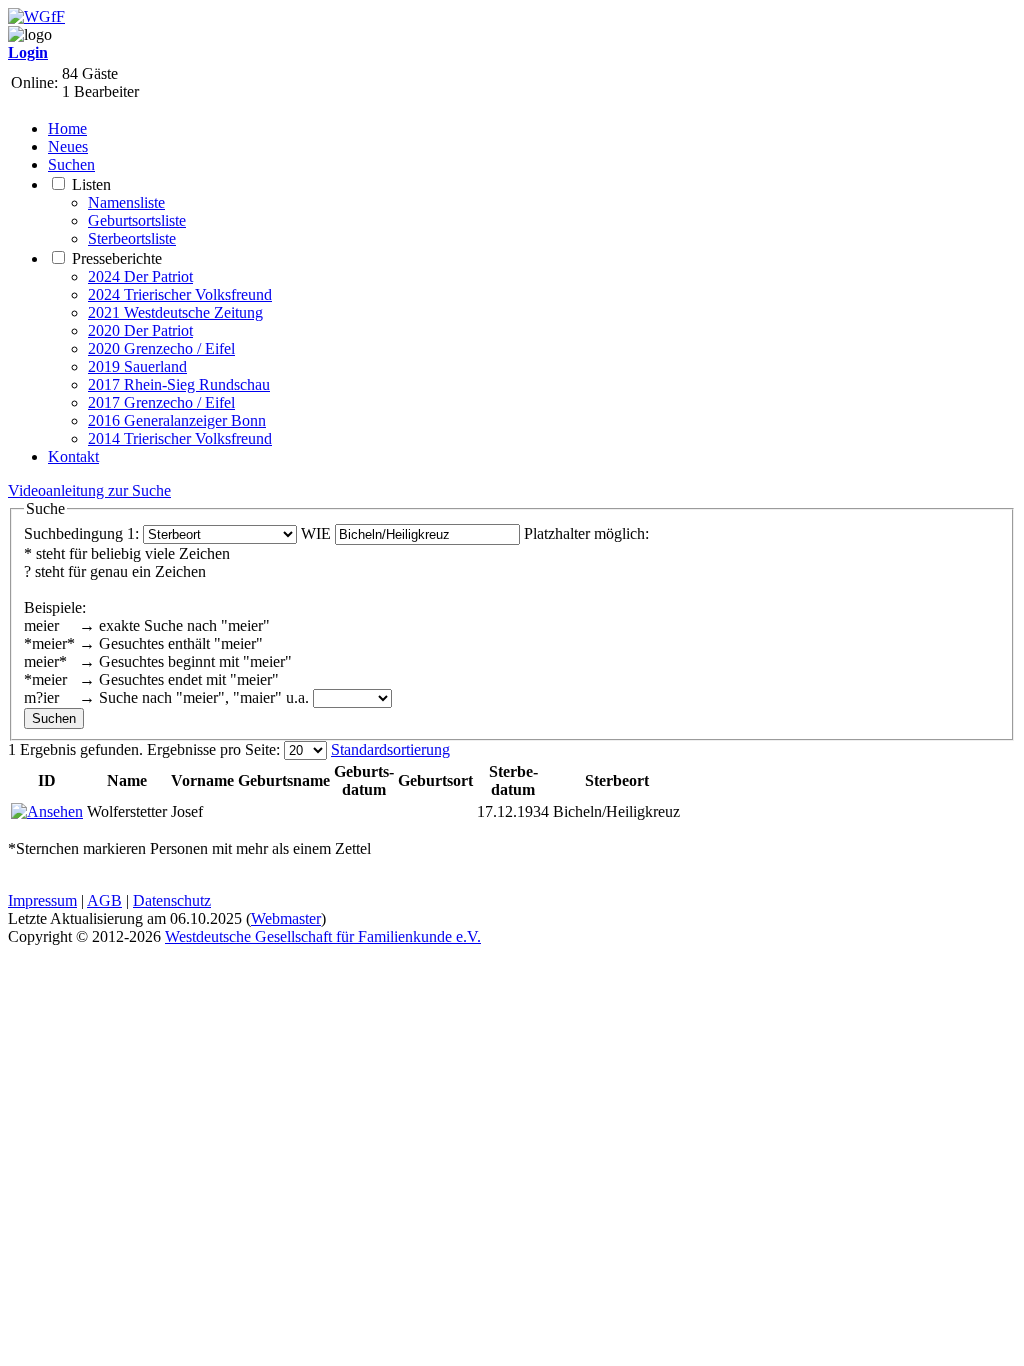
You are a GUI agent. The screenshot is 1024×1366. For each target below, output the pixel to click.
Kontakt (73, 456)
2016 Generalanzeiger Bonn (177, 420)
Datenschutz (172, 900)
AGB (104, 900)
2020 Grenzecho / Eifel (161, 348)
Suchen (71, 164)
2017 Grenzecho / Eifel (161, 402)
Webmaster (286, 918)
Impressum (42, 900)
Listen (91, 184)
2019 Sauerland (137, 366)
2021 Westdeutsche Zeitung (175, 312)
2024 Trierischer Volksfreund (180, 294)
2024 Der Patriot (140, 276)
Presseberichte (117, 258)
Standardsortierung (390, 749)
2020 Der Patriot (140, 330)
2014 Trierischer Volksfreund (180, 438)
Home (67, 128)
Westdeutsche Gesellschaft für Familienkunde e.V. (323, 936)
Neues (68, 146)
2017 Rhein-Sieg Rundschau (179, 384)
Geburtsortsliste (137, 220)
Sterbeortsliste (132, 238)
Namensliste (126, 202)
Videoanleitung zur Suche (89, 490)
